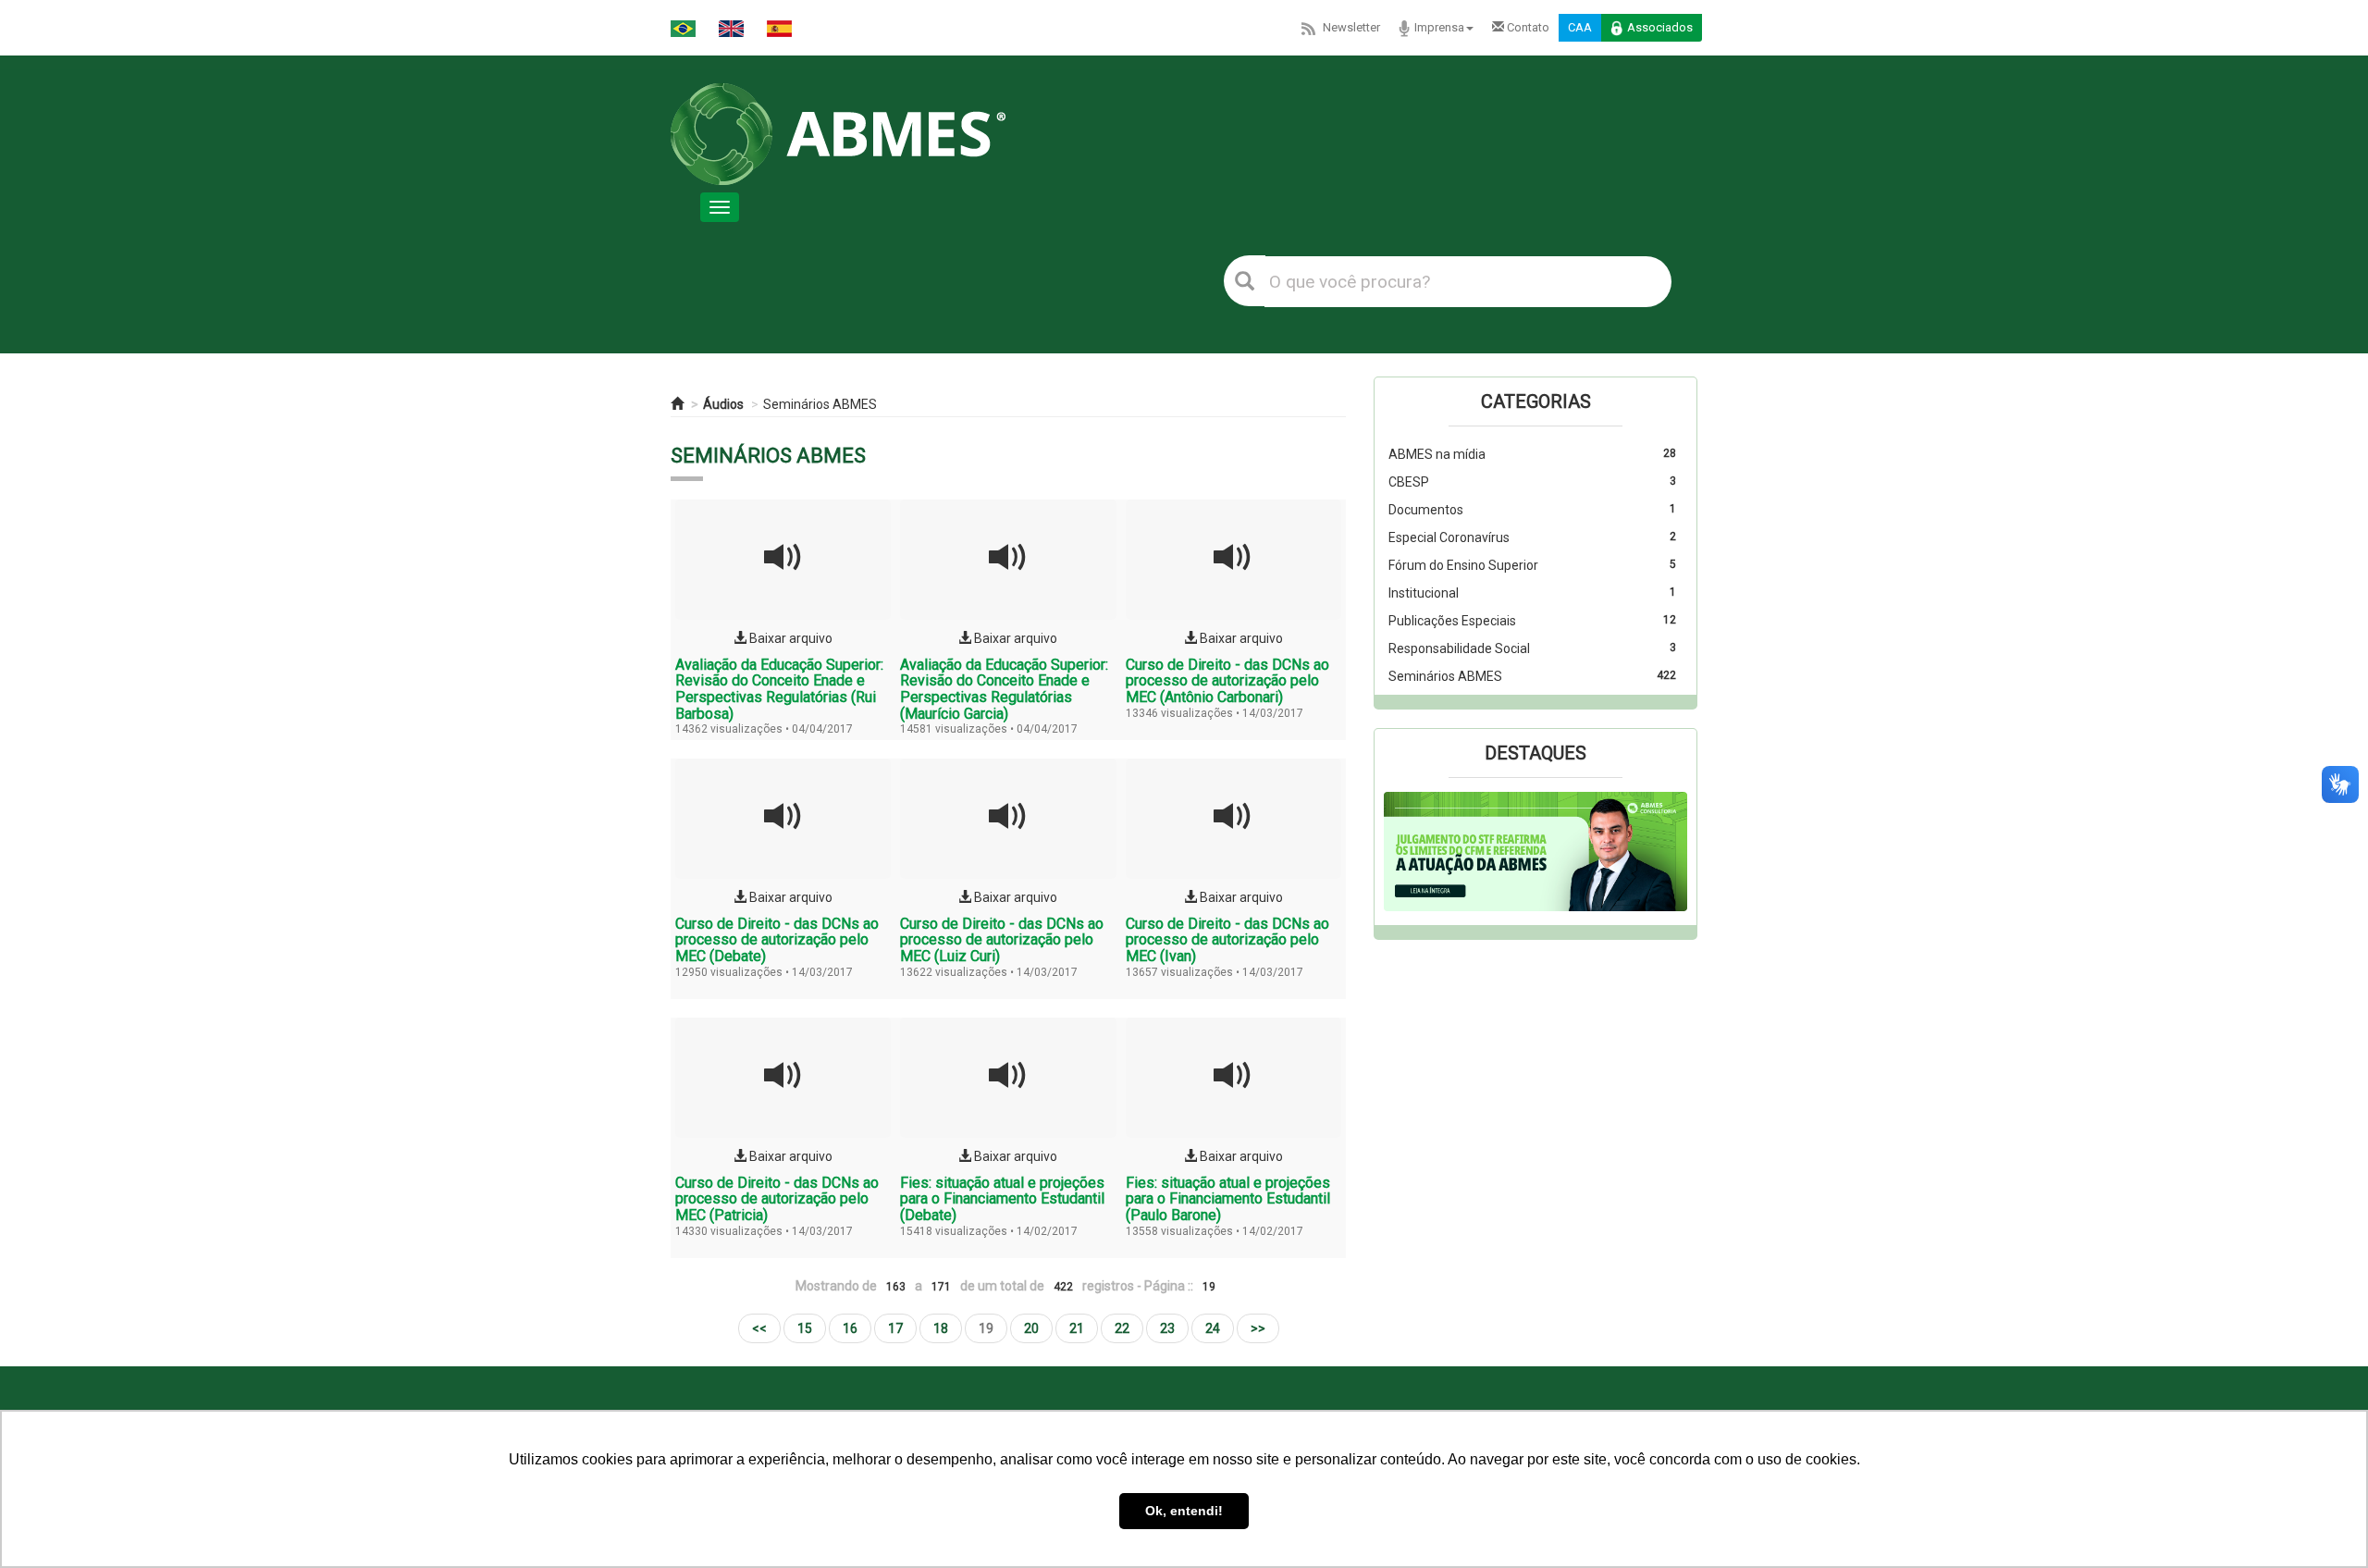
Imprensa (1439, 27)
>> (1258, 1328)
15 (805, 1328)
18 (941, 1328)
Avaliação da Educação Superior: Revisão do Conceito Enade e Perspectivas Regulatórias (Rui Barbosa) (779, 689)
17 (895, 1328)
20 (1031, 1328)
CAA (1580, 27)
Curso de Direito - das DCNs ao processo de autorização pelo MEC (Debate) (777, 940)
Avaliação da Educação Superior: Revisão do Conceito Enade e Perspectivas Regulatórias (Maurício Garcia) (1004, 689)
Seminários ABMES (820, 404)
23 (1167, 1328)
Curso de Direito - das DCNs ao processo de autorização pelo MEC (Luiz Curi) (1002, 940)
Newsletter (1351, 27)
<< (759, 1328)
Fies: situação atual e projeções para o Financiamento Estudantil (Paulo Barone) (1228, 1199)
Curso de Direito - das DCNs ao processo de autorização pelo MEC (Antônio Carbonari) (1227, 681)
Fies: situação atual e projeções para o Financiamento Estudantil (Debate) (1002, 1199)
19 (986, 1328)
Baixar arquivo (789, 638)
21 (1077, 1328)
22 (1122, 1328)
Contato (1527, 27)
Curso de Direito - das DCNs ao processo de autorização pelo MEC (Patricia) (777, 1199)
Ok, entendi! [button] (1184, 1511)
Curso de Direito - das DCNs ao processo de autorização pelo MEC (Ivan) (1227, 940)
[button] (1406, 852)
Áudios (723, 404)
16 (850, 1328)
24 (1213, 1328)
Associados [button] (1660, 27)
